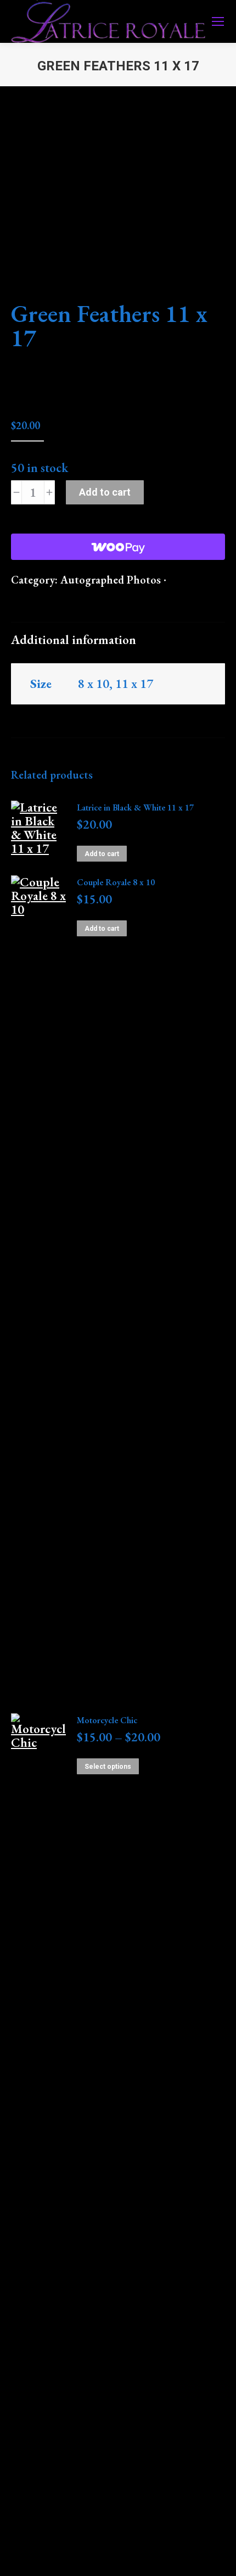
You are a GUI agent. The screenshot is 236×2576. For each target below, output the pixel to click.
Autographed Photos (111, 580)
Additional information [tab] (74, 640)
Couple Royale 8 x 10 (116, 882)
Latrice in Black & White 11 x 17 (135, 807)
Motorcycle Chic (107, 1720)
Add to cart (105, 492)
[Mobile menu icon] (218, 21)
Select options (108, 1767)
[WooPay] (118, 547)
